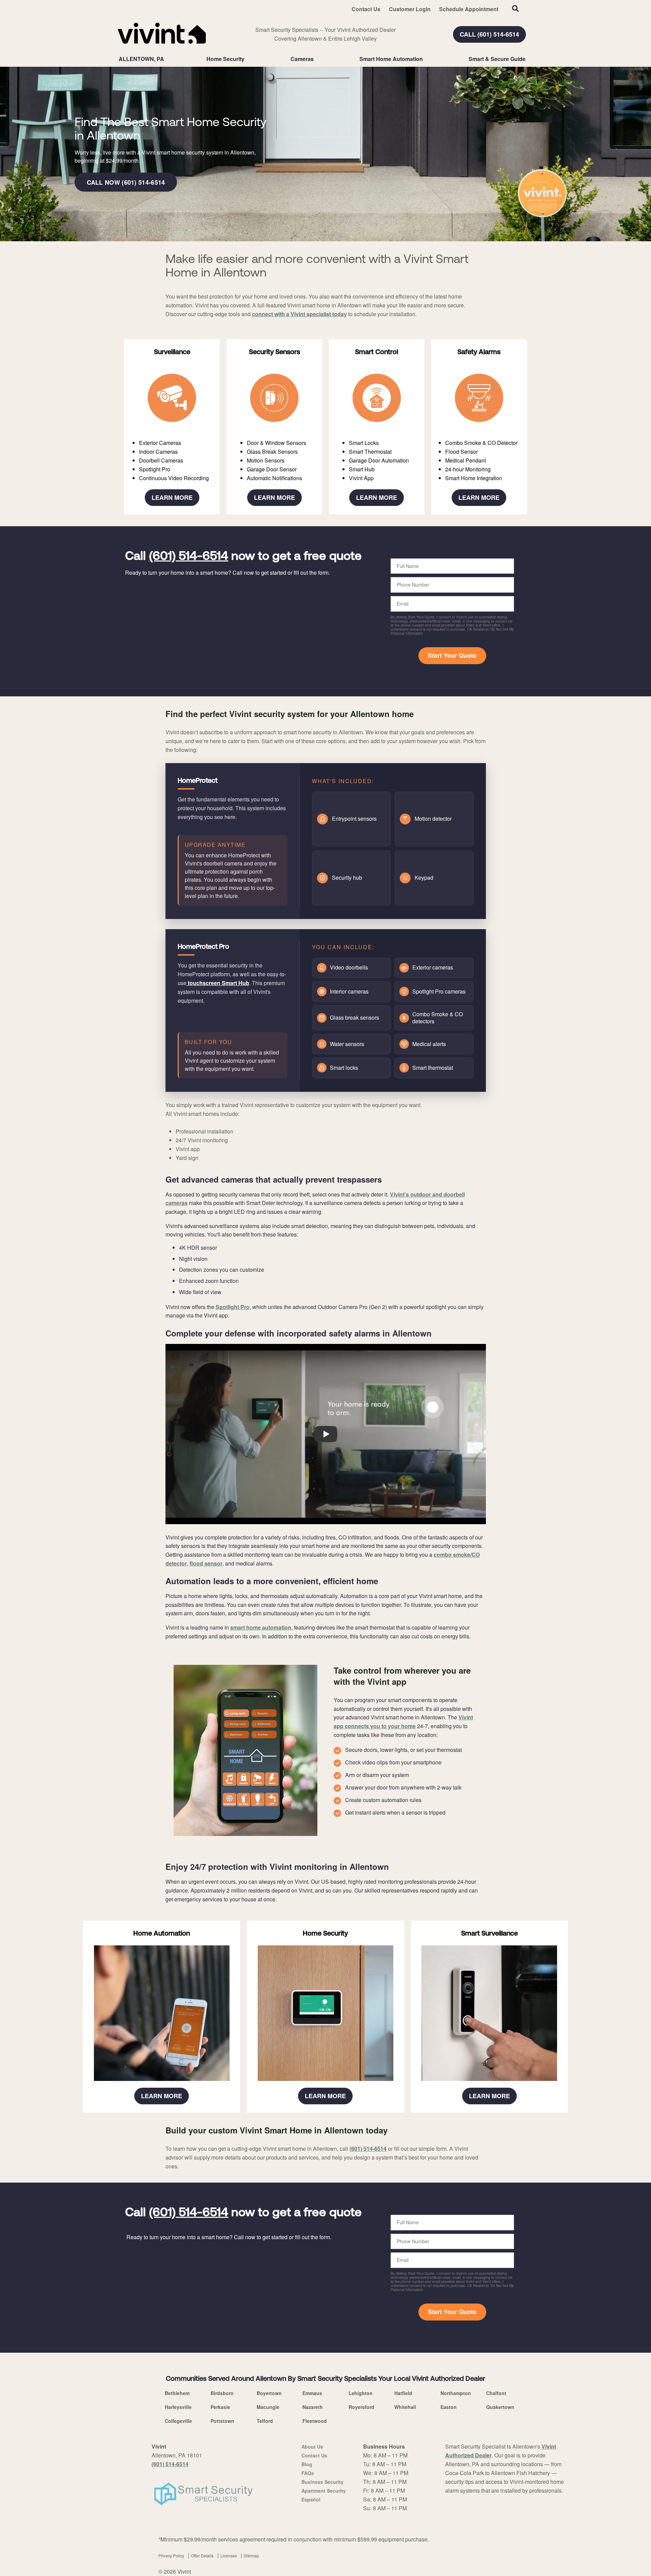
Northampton (456, 2393)
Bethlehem (177, 2393)
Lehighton (361, 2393)
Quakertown (500, 2407)
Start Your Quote (452, 655)
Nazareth (313, 2407)
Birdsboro (222, 2393)
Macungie (268, 2407)
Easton (449, 2407)
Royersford (361, 2407)
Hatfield (403, 2393)
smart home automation (261, 1627)
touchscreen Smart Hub (218, 983)
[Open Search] (515, 8)
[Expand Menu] (248, 59)
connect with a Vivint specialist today (299, 314)
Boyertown (269, 2393)
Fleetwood (315, 2421)
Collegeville (178, 2421)
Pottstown (222, 2421)
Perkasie (220, 2407)
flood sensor (206, 1563)
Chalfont (496, 2393)
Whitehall (405, 2407)
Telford (265, 2421)
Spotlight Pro (233, 1307)
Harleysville (178, 2407)
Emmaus (312, 2393)
